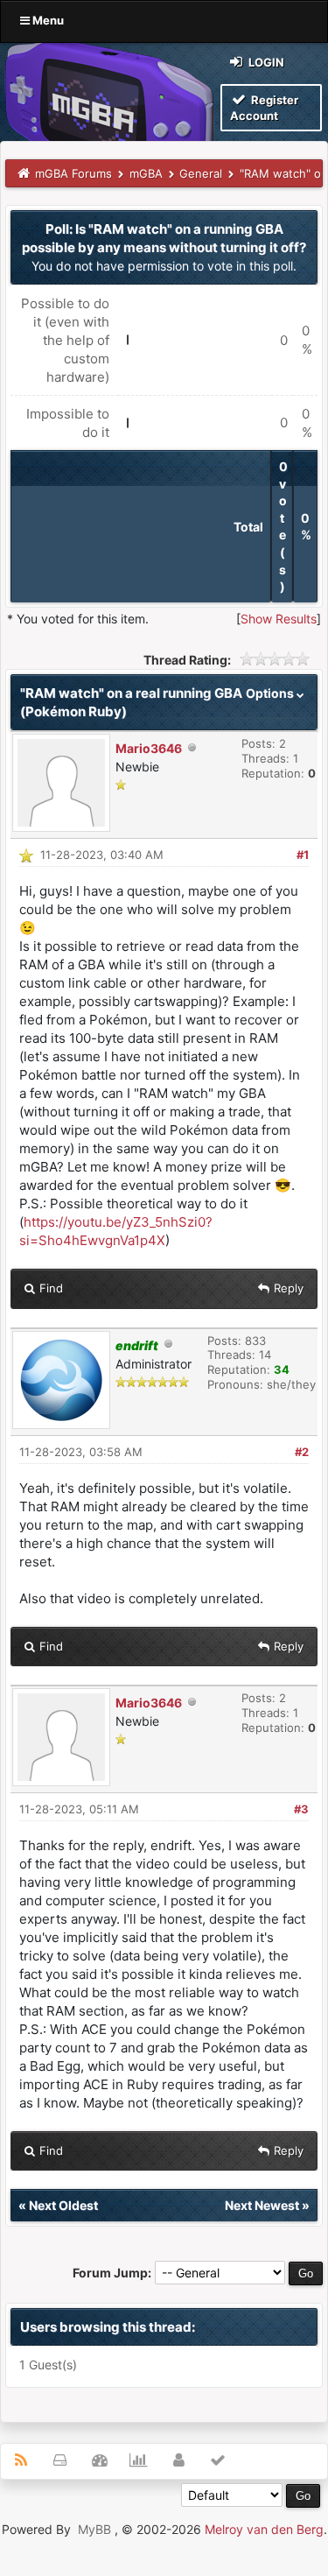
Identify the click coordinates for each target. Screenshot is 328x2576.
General (201, 173)
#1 (303, 855)
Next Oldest (63, 2205)
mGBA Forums (73, 173)
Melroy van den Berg (264, 2529)
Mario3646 (149, 748)
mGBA (146, 173)
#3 (301, 1809)
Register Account (264, 108)
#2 (302, 1452)
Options (271, 693)
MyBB (94, 2529)
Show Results (279, 619)
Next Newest (262, 2205)
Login (265, 62)
